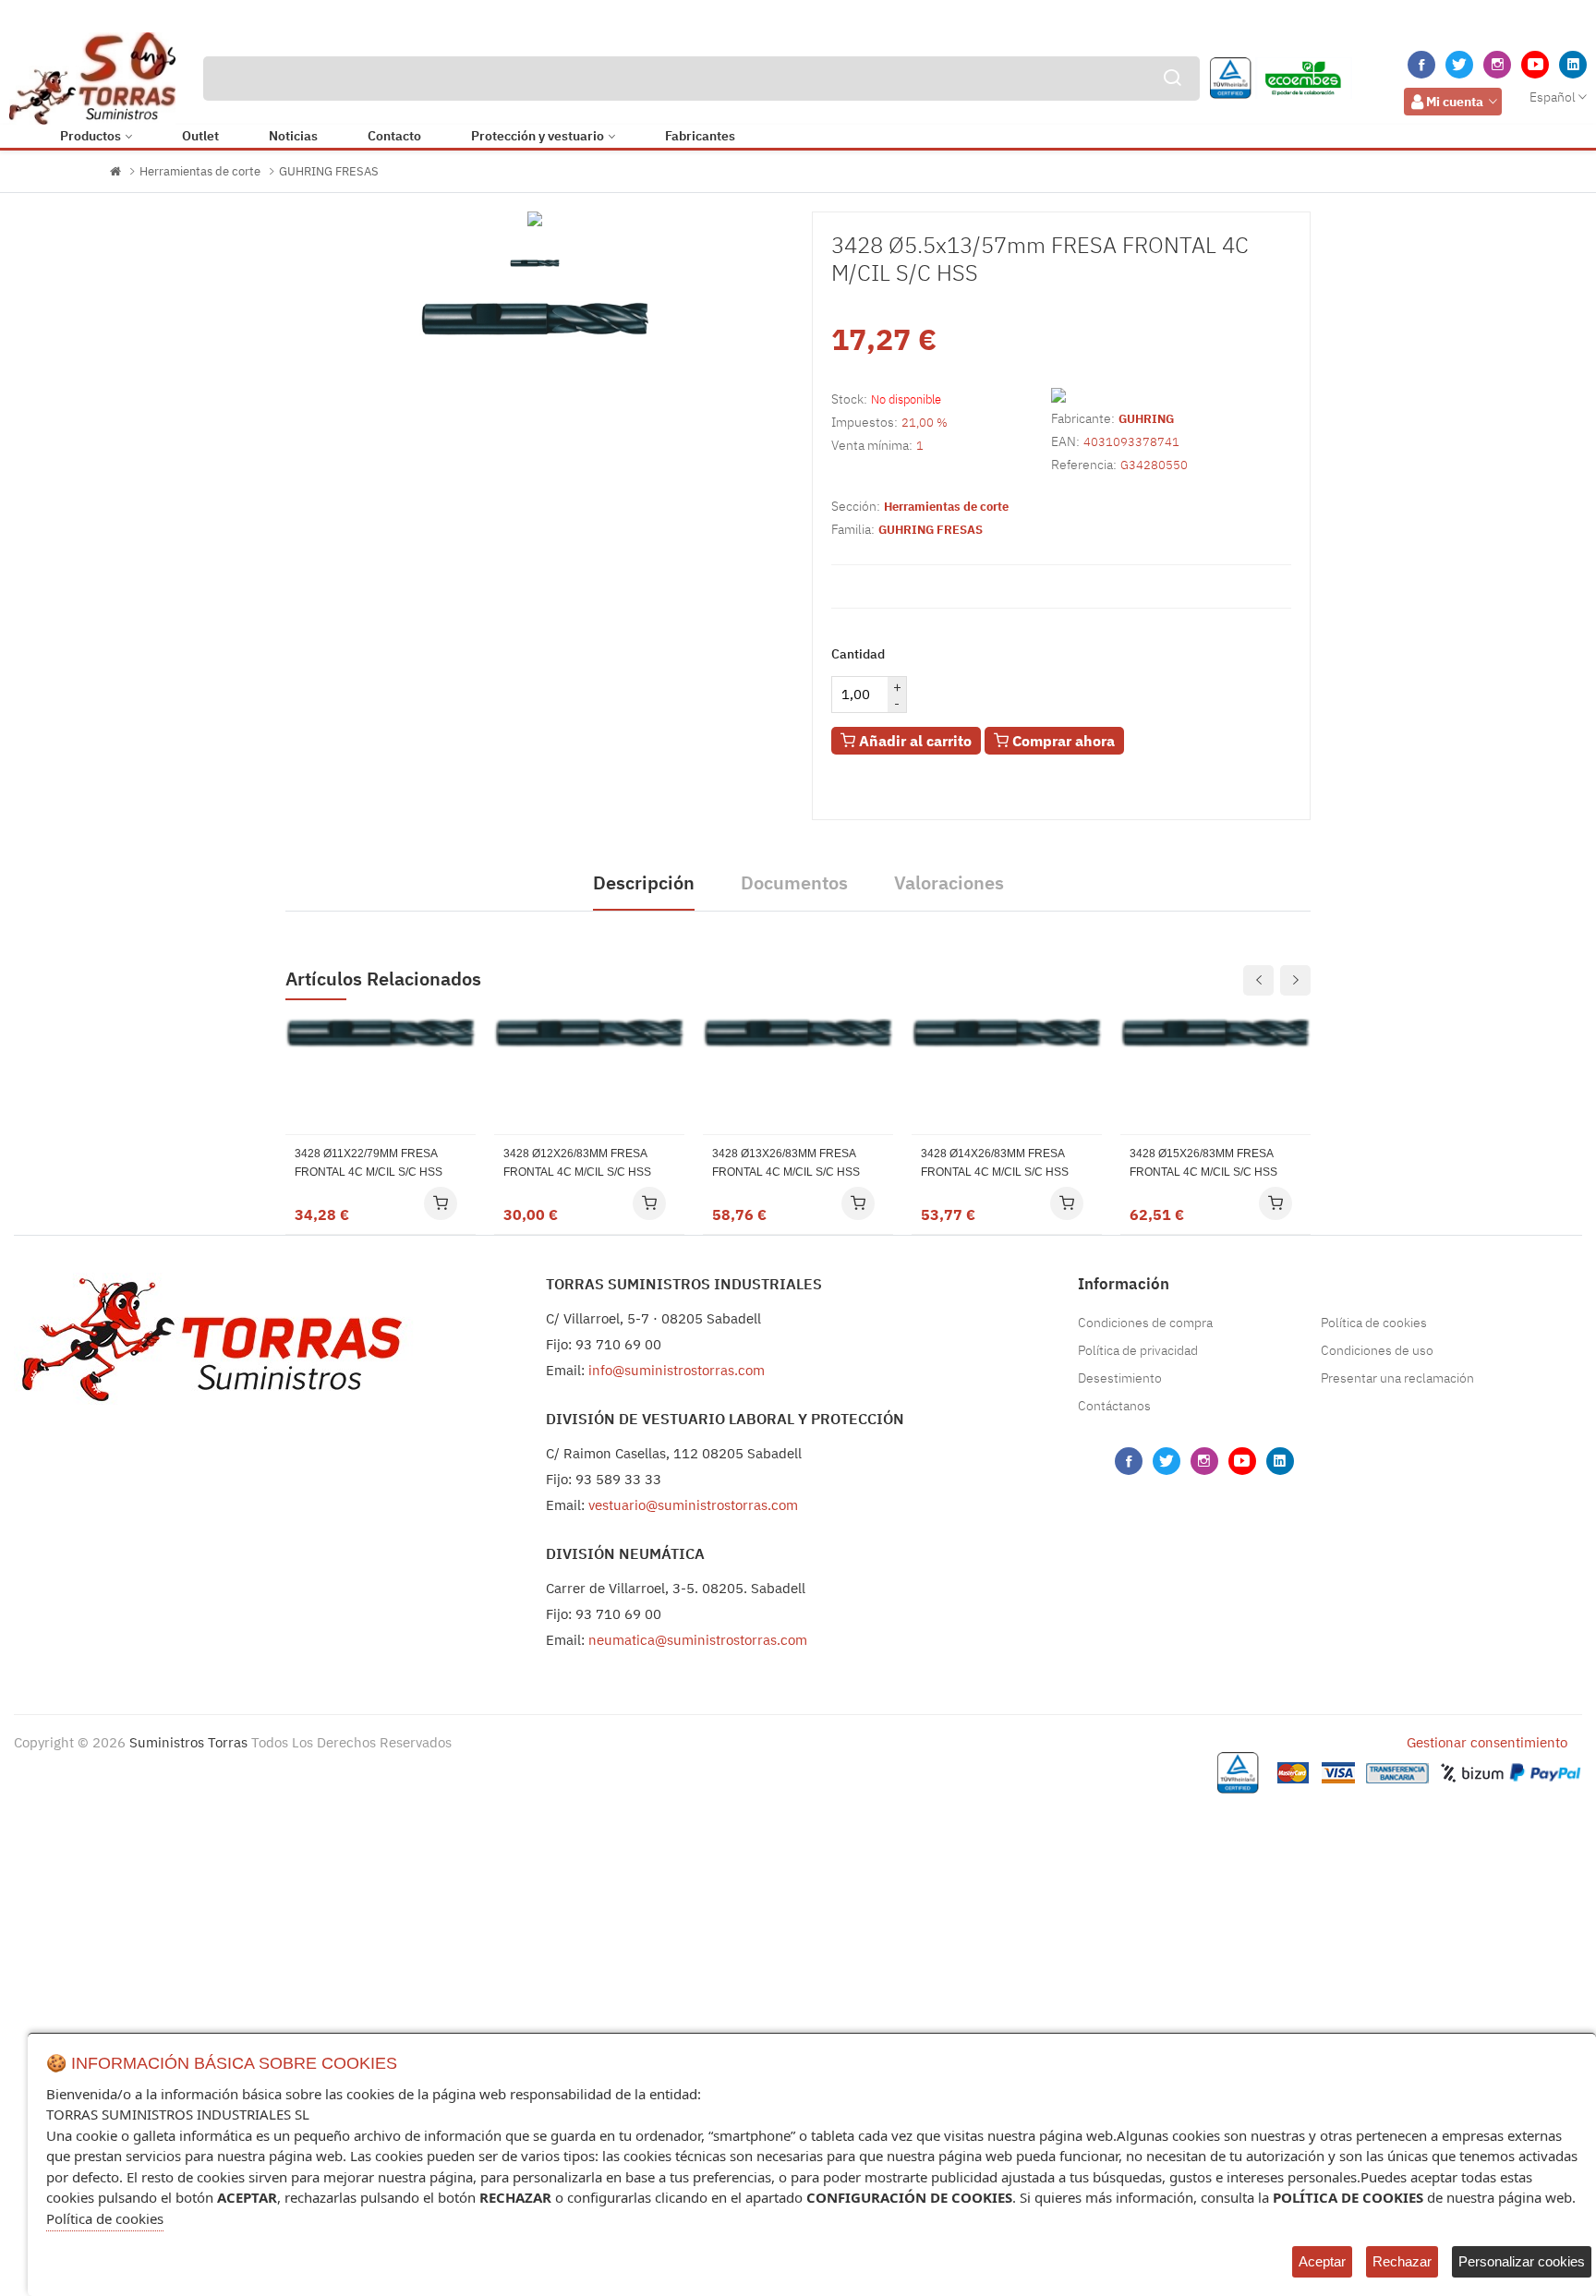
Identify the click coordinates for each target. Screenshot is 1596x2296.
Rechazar (1402, 2261)
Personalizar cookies (1522, 2261)
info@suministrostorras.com (677, 1370)
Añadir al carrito (913, 741)
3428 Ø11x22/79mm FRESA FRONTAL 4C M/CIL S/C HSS (369, 1163)
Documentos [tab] (794, 882)
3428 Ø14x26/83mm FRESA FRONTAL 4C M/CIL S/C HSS (995, 1163)
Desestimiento (1120, 1378)
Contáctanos (1114, 1406)
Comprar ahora (1062, 741)
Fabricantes (700, 136)
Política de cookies (1374, 1323)
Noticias (293, 136)
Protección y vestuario (538, 136)
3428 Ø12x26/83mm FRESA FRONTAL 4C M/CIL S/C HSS (577, 1163)
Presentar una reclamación (1397, 1378)
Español (1553, 97)
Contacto (394, 136)
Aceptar (1322, 2261)
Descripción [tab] (644, 882)
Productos (91, 136)
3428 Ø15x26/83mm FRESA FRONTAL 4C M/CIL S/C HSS (1203, 1163)
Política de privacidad (1138, 1350)
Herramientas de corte (200, 171)
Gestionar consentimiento (1487, 1742)
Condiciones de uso (1377, 1350)
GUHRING (1146, 419)
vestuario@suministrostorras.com (693, 1505)
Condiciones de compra (1145, 1323)
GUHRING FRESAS (329, 171)
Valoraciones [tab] (949, 882)
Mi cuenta (1455, 102)
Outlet (200, 136)
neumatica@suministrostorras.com (698, 1640)
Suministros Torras (188, 1742)
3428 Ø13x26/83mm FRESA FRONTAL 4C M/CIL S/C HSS (786, 1163)
